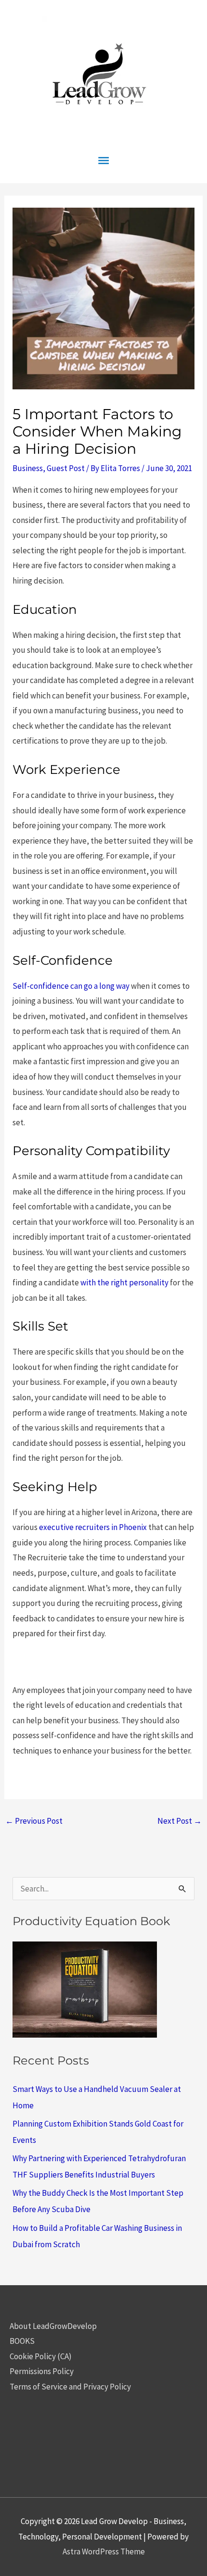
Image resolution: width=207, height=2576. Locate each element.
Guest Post (66, 468)
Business (28, 468)
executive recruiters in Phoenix (93, 1527)
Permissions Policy (42, 2371)
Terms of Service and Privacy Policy (70, 2387)
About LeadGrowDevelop (53, 2326)
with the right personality (124, 1282)
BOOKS (22, 2341)
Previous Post (34, 1821)
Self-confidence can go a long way (71, 986)
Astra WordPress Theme (104, 2551)
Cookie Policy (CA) (41, 2356)
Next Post (180, 1821)
